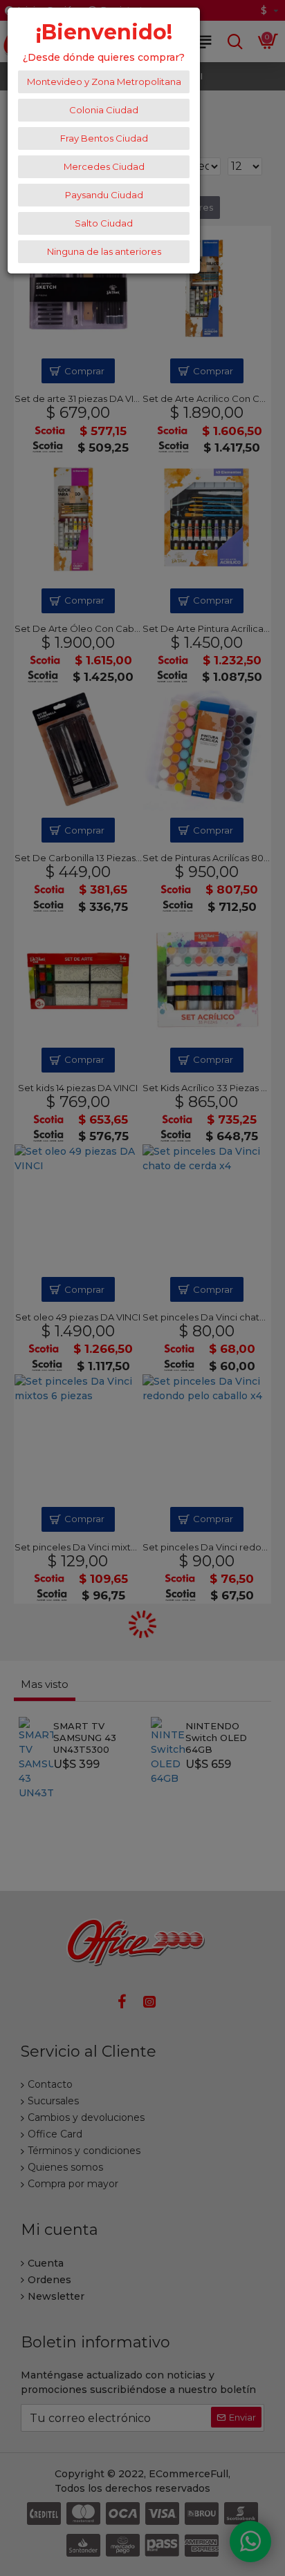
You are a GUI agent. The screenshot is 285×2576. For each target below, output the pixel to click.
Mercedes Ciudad (104, 166)
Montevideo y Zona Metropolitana (104, 81)
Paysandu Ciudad (104, 195)
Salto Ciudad (104, 223)
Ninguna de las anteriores (104, 251)
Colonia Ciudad (104, 110)
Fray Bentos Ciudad (104, 138)
